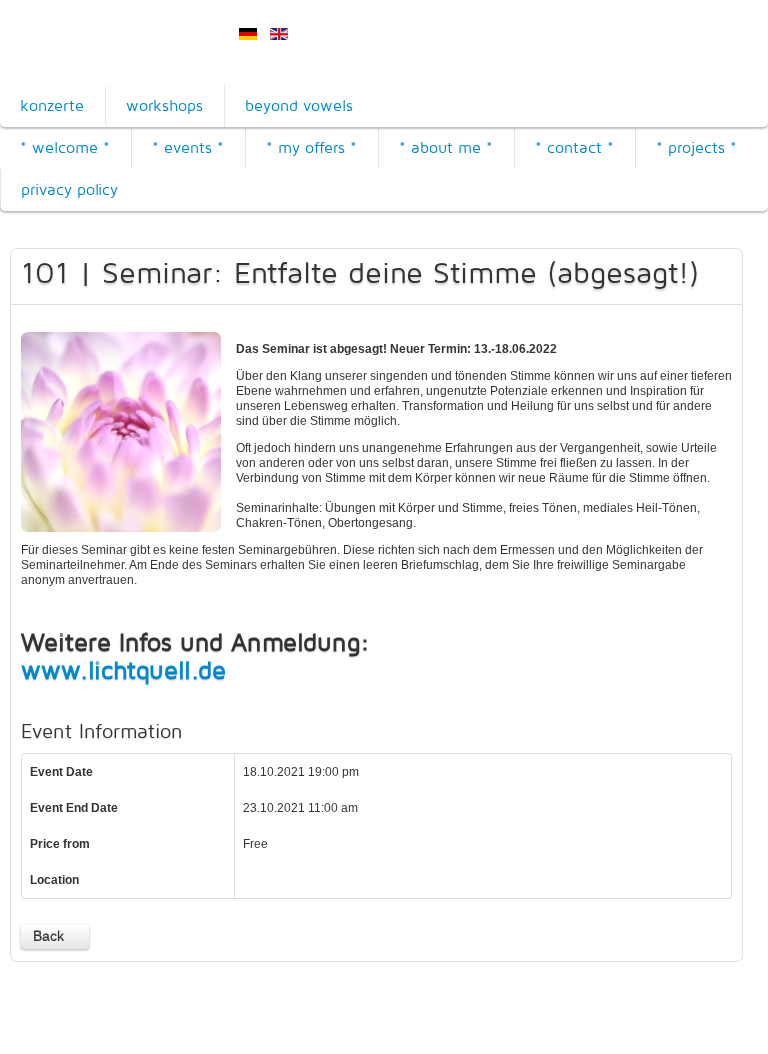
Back (48, 936)
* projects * (696, 147)
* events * (188, 147)
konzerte (52, 105)
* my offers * (311, 147)
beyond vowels (299, 105)
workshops (164, 105)
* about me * (446, 147)
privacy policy (69, 189)
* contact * (574, 147)
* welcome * (65, 147)
